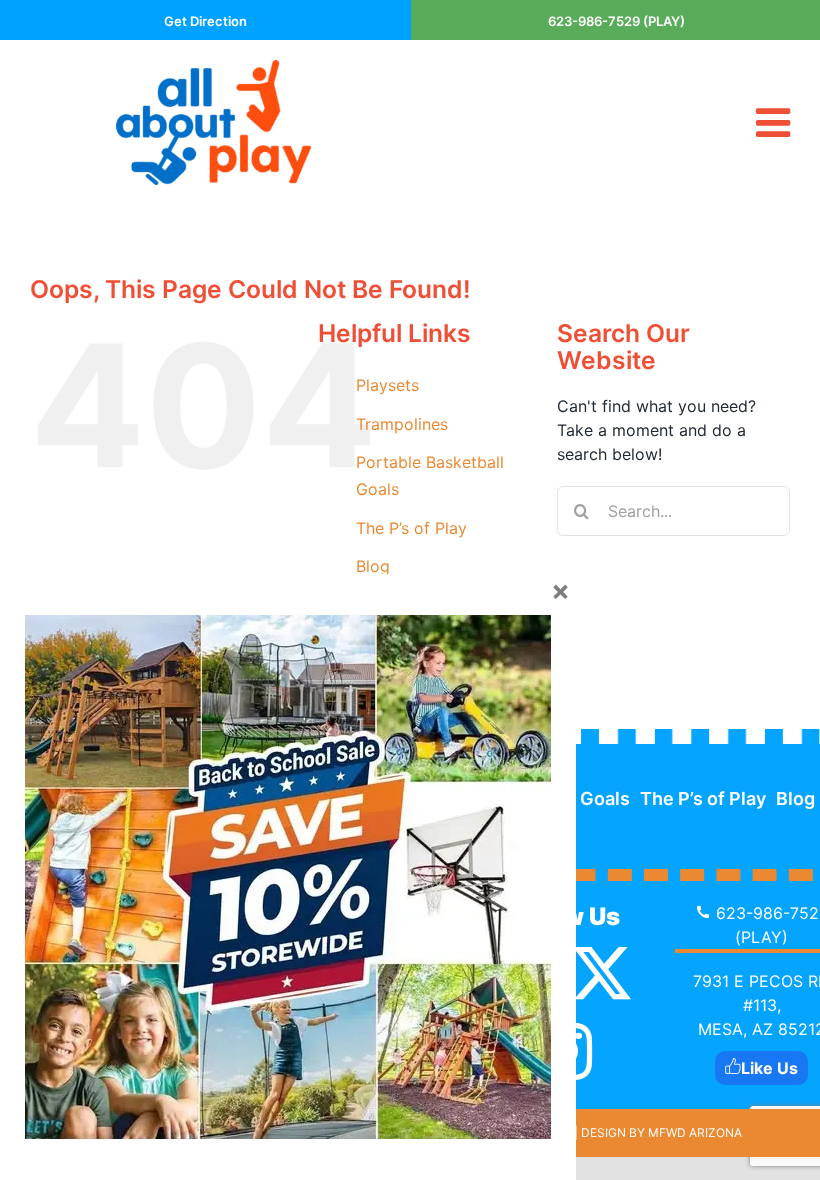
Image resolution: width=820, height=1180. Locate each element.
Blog (373, 566)
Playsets (387, 385)
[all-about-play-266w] (213, 68)
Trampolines (402, 424)
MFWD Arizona (695, 1132)
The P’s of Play (411, 528)
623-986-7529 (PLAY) (616, 21)
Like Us (769, 1068)
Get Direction (205, 21)
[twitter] (602, 973)
